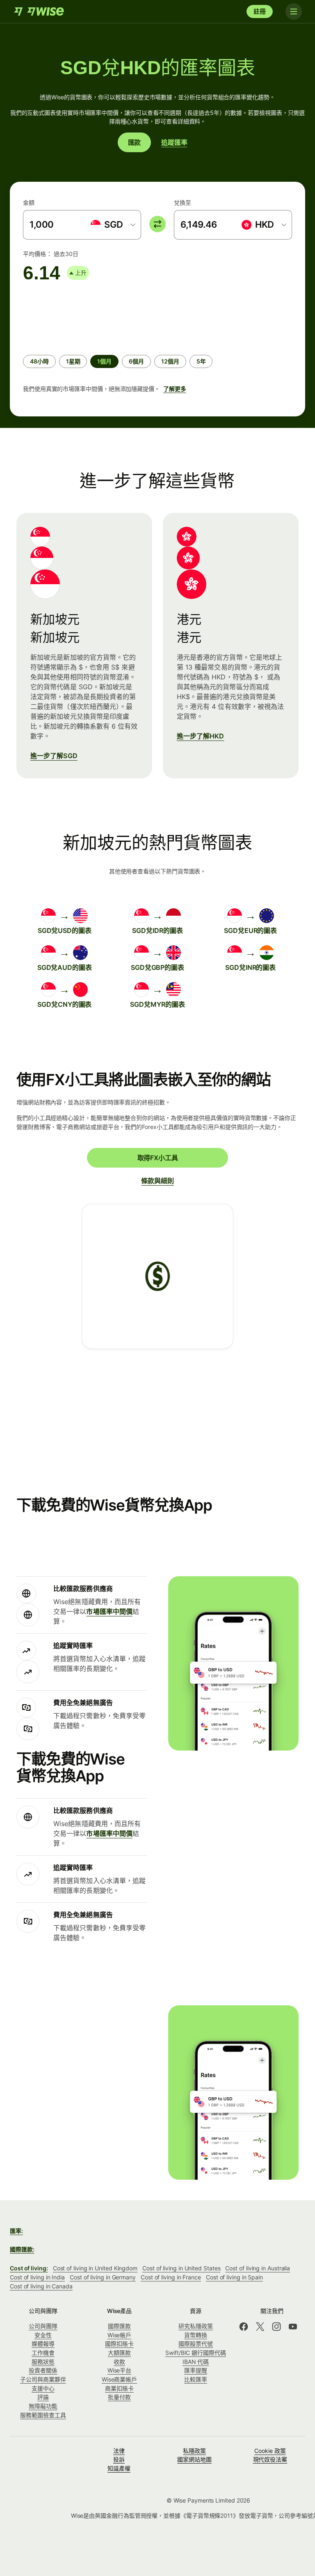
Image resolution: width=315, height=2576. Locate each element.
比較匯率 (196, 2379)
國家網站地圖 (194, 2459)
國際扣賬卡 (119, 2344)
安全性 (43, 2335)
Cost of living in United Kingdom (95, 2268)
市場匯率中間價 (109, 1611)
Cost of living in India (37, 2277)
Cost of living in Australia (258, 2268)
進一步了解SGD (54, 756)
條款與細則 (157, 1181)
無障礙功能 (43, 2406)
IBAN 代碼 (196, 2362)
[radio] (39, 361)
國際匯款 (119, 2326)
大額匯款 (119, 2353)
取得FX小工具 (158, 1158)
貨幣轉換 (196, 2335)
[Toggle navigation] (294, 11)
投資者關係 (43, 2370)
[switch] (157, 224)
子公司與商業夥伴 (43, 2379)
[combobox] (112, 225)
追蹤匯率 (174, 142)
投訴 (119, 2459)
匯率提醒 (196, 2370)
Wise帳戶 (120, 2335)
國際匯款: (22, 2249)
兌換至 (183, 202)
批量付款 (119, 2397)
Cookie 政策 (270, 2451)
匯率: (16, 2231)
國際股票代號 (196, 2344)
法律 (119, 2451)
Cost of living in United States (181, 2268)
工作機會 (43, 2353)
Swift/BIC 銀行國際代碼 (196, 2353)
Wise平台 (120, 2370)
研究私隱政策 (196, 2326)
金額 (29, 202)
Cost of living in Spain (234, 2277)
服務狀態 (43, 2362)
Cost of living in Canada (41, 2286)
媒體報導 (43, 2344)
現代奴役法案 (270, 2459)
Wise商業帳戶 (119, 2379)
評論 (43, 2397)
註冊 (260, 11)
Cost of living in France (171, 2277)
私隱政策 (194, 2451)
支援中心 (43, 2388)
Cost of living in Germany (103, 2277)
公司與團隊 (43, 2326)
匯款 (135, 142)
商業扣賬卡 (119, 2388)
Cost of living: (29, 2268)
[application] (84, 315)
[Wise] (40, 11)
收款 (119, 2362)
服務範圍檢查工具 (43, 2415)
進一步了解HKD (201, 736)
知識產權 (119, 2468)
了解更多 (175, 389)
